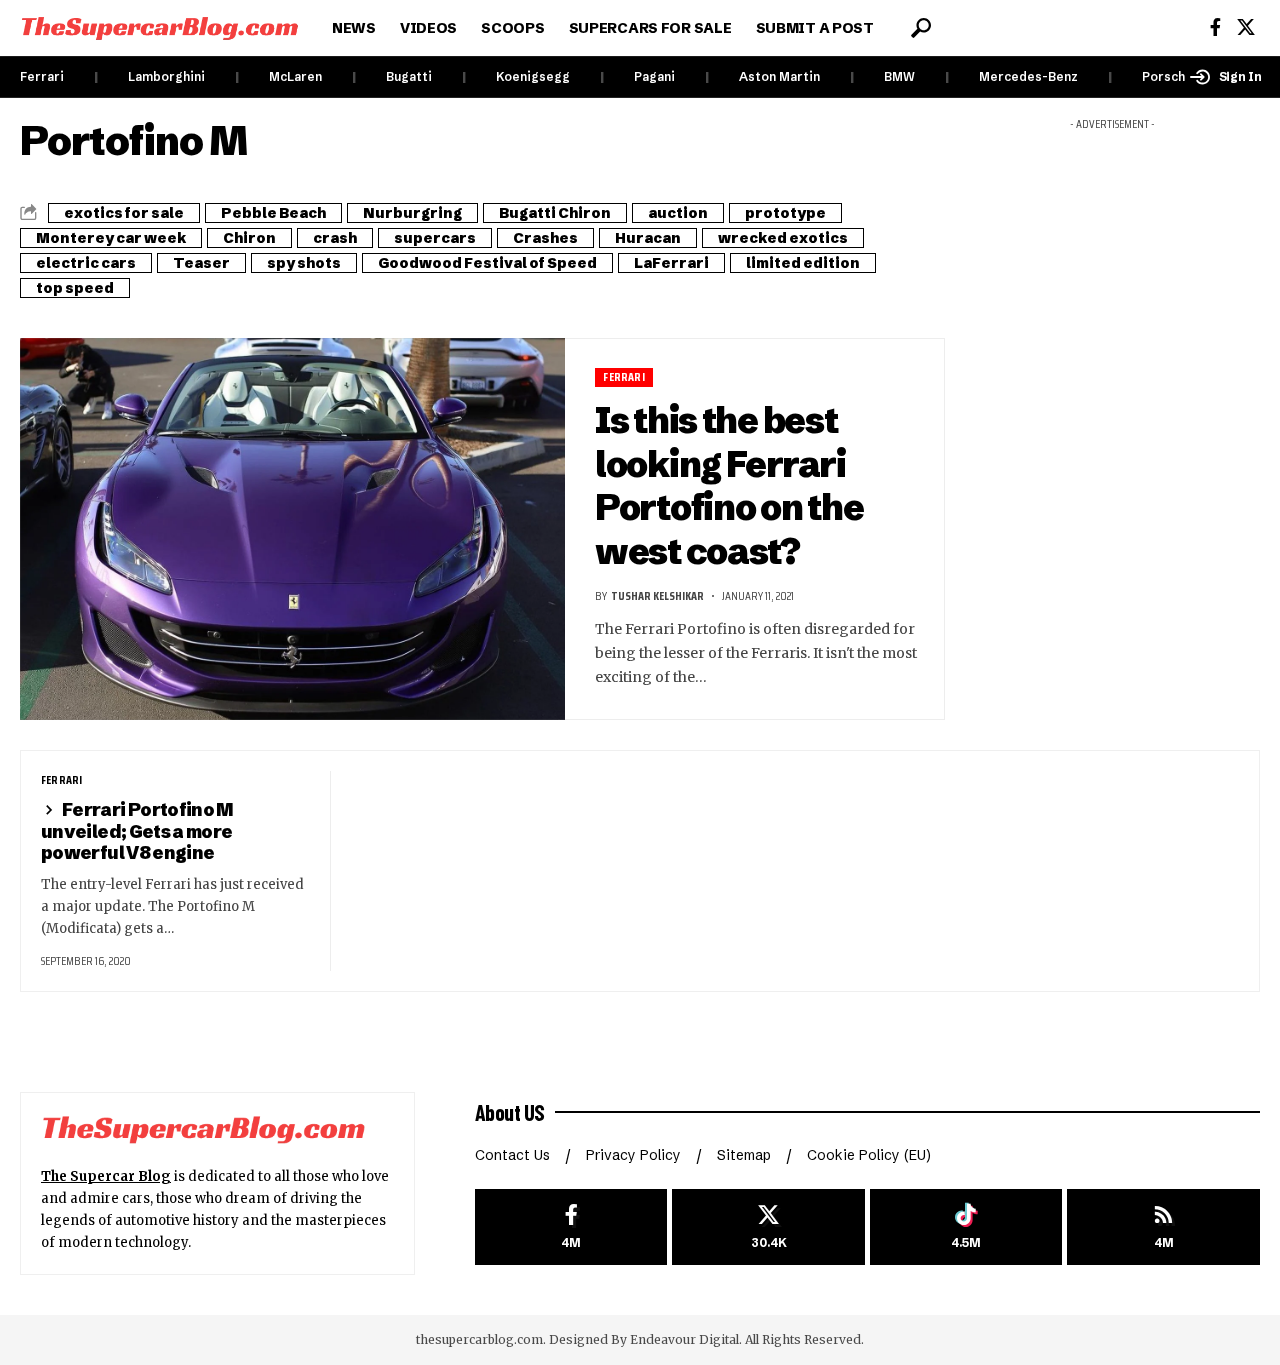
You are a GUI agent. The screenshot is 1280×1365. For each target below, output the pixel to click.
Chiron (249, 238)
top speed (75, 288)
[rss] (1163, 1227)
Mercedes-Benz (1028, 76)
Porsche (1167, 76)
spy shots (304, 263)
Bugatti (409, 76)
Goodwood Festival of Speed (487, 263)
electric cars (86, 263)
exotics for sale (124, 213)
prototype (785, 213)
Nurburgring (412, 213)
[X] (1246, 27)
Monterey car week (111, 238)
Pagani (654, 76)
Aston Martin (779, 76)
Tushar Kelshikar (657, 595)
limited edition (803, 263)
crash (335, 238)
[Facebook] (1215, 27)
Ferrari (42, 76)
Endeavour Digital (684, 1339)
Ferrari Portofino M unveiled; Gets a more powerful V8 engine (137, 831)
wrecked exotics (783, 238)
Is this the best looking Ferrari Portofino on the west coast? (729, 485)
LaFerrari (671, 263)
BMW (899, 76)
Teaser (201, 263)
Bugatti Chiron (555, 213)
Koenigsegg (533, 76)
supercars (435, 238)
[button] (921, 28)
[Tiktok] (966, 1227)
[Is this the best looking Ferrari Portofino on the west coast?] (292, 529)
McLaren (295, 76)
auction (678, 213)
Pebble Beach (273, 213)
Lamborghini (166, 76)
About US (510, 1112)
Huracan (648, 238)
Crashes (545, 238)
